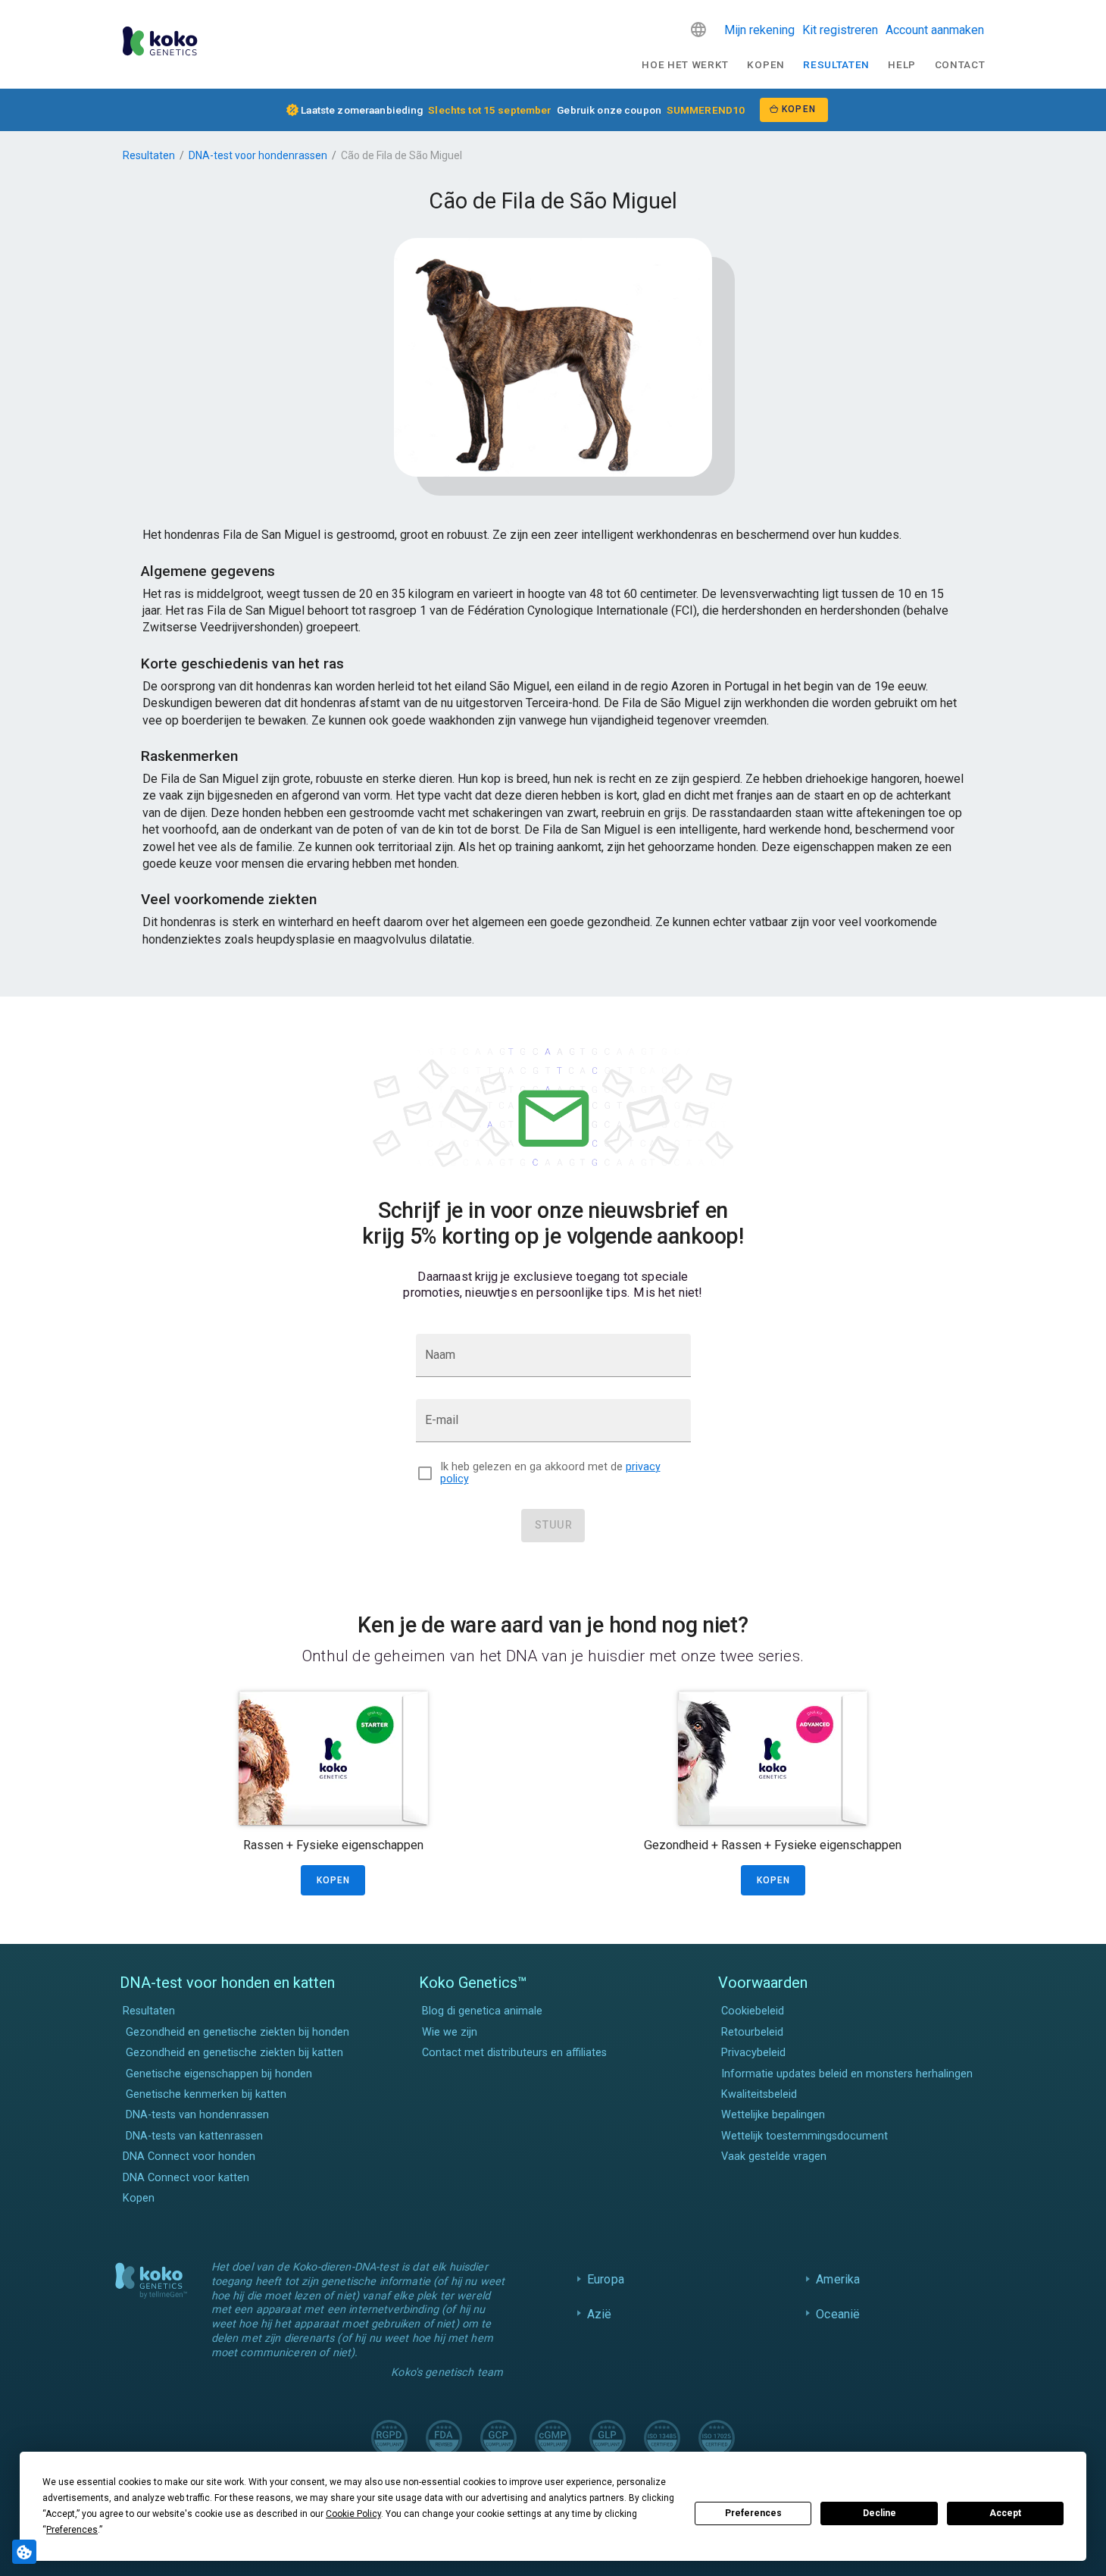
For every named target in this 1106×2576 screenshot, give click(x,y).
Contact (960, 64)
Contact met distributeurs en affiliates (514, 2053)
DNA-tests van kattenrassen (194, 2136)
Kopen (765, 64)
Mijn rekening (759, 30)
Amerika (838, 2279)
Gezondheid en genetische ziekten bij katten (234, 2053)
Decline (879, 2513)
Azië (600, 2314)
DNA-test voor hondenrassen (258, 155)
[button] (698, 30)
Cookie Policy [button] (353, 2514)
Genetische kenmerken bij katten (206, 2094)
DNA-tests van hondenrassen (197, 2115)
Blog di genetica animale (482, 2011)
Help (902, 64)
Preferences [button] (72, 2530)
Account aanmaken (935, 30)
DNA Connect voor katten (186, 2178)
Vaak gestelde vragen (774, 2157)
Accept (1005, 2513)
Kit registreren (840, 30)
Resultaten (836, 64)
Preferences (753, 2513)
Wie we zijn (450, 2032)
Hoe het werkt (685, 64)
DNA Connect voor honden (189, 2157)
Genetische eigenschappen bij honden (219, 2074)
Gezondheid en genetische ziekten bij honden (237, 2032)
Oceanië (838, 2314)
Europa (606, 2279)
